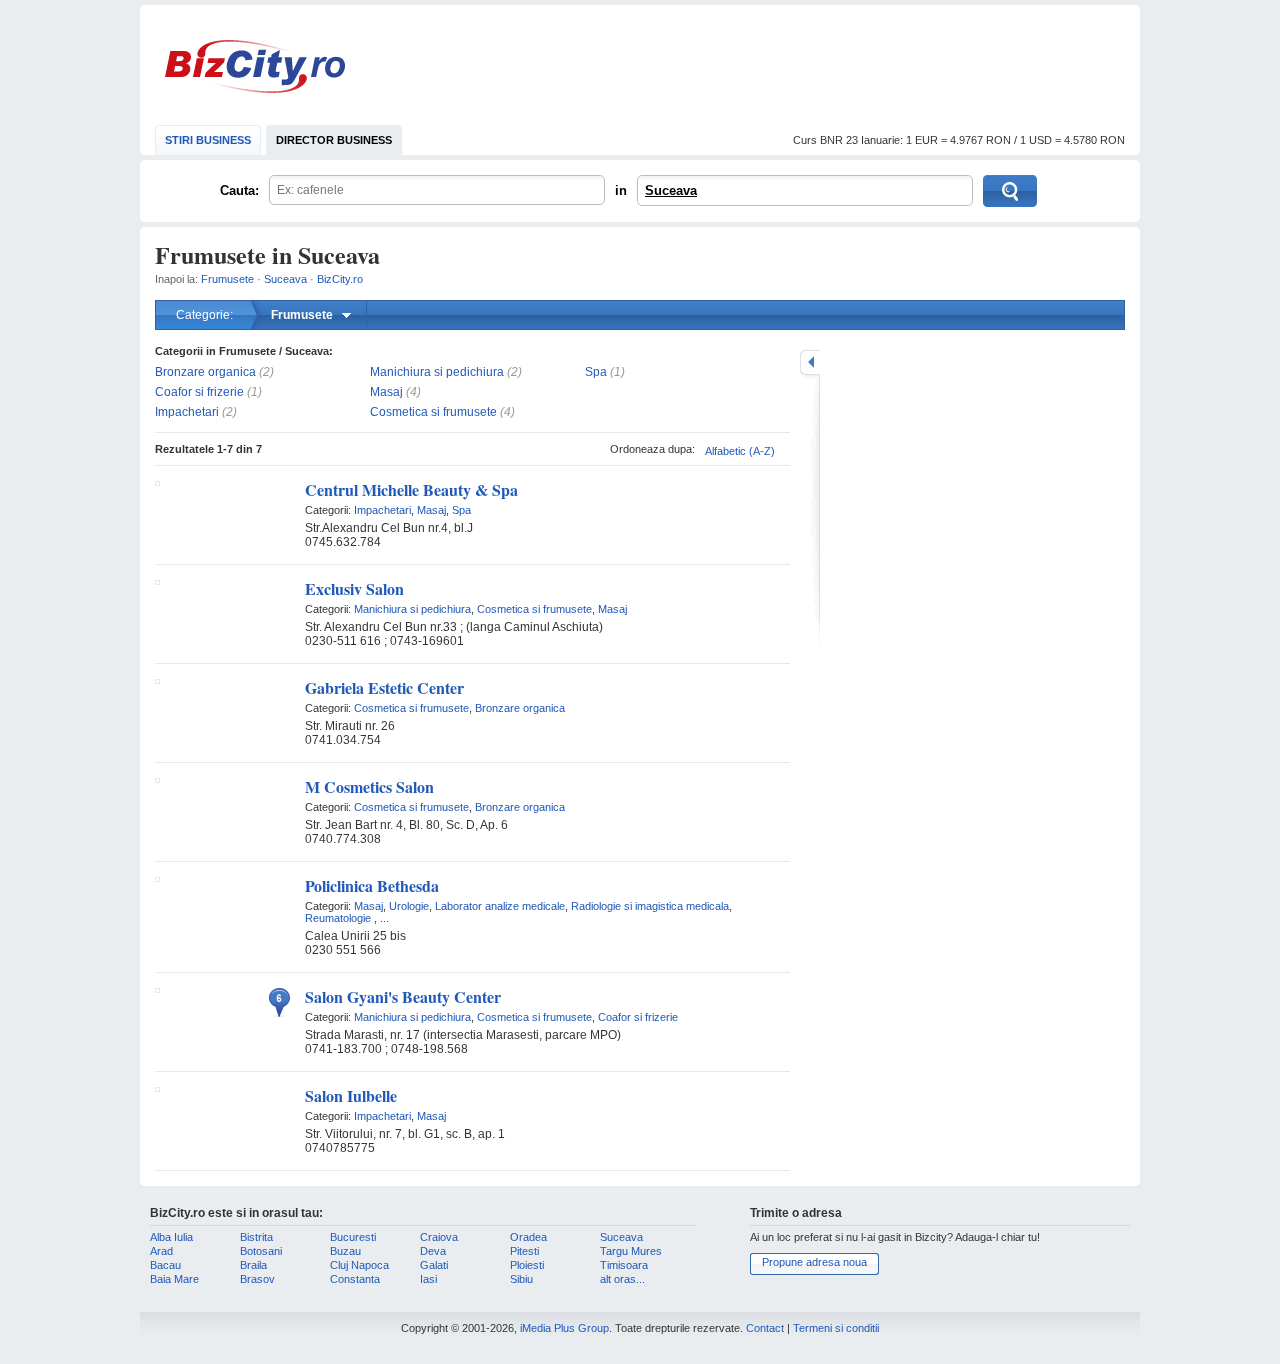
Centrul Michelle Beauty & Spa (411, 489)
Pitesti (524, 1251)
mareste (810, 362)
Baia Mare (174, 1279)
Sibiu (521, 1279)
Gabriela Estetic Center (384, 687)
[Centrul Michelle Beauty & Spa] (157, 482)
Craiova (439, 1237)
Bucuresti (353, 1237)
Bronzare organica (205, 372)
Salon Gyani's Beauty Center (403, 996)
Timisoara (624, 1265)
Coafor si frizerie (199, 392)
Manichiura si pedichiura (437, 372)
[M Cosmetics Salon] (157, 779)
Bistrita (256, 1237)
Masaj (386, 392)
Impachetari (187, 412)
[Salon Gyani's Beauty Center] (157, 989)
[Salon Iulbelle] (157, 1088)
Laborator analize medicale (500, 906)
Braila (253, 1265)
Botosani (261, 1251)
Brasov (257, 1279)
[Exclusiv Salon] (157, 581)
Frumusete (227, 279)
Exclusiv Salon (354, 588)
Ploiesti (527, 1265)
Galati (434, 1265)
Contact (765, 1328)
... (384, 918)
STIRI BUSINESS (208, 140)
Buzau (345, 1251)
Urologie (409, 906)
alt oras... (622, 1279)
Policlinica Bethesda (372, 885)
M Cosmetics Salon (369, 786)
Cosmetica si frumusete (433, 412)
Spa (596, 372)
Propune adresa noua (814, 1262)
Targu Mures (631, 1251)
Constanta (355, 1279)
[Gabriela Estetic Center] (157, 680)
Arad (161, 1251)
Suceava (671, 190)
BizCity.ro (255, 66)
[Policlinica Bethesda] (157, 878)
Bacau (165, 1265)
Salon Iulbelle (351, 1095)
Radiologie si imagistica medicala (650, 906)
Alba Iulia (171, 1237)
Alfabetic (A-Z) (740, 451)
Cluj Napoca (359, 1265)
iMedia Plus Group (564, 1328)
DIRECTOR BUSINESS (334, 140)
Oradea (528, 1237)
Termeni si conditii (836, 1328)
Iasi (428, 1279)
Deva (433, 1251)
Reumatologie (338, 918)
